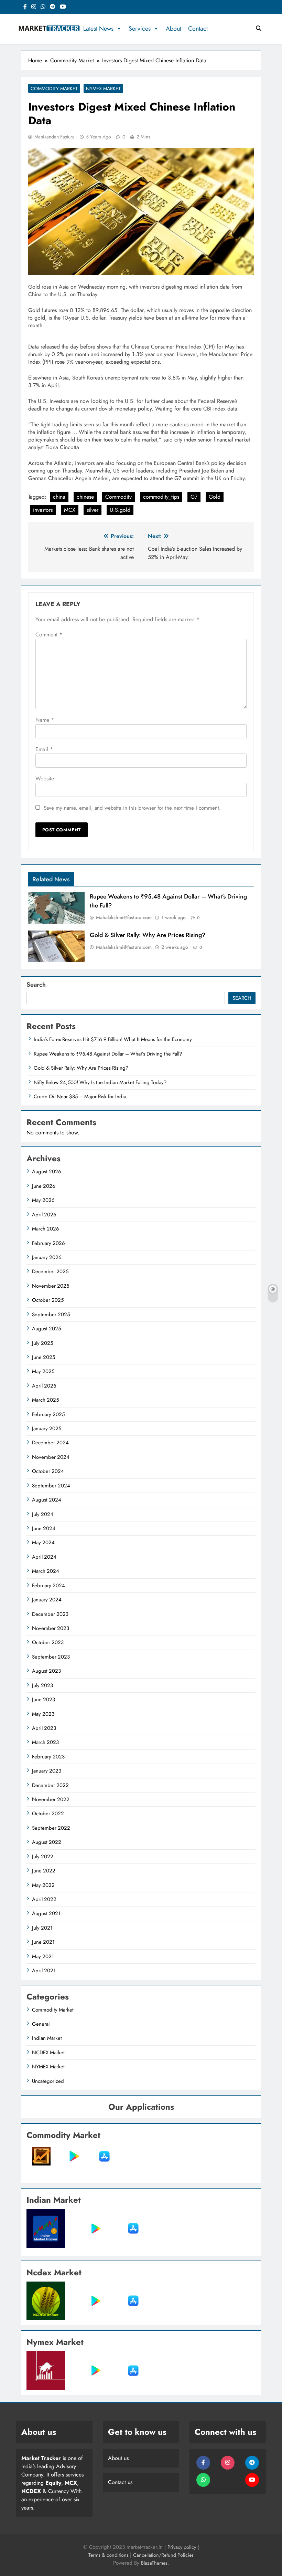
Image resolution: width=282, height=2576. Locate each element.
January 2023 (47, 1771)
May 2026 (43, 1200)
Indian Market (47, 2038)
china (59, 497)
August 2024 (47, 1500)
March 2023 (45, 1742)
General (41, 2024)
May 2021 (43, 1956)
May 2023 (43, 1714)
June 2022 (44, 1871)
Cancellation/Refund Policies (163, 2555)
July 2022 (43, 1857)
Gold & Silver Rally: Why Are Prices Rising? (148, 935)
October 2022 (48, 1814)
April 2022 (44, 1899)
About (173, 29)
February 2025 (48, 1414)
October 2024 (48, 1471)
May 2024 (43, 1543)
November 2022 (51, 1799)
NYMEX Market (103, 89)
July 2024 (43, 1514)
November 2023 (51, 1628)
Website (45, 778)
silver (93, 510)
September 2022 (51, 1828)
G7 (194, 497)
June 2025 (44, 1357)
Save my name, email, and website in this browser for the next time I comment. (132, 808)
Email (44, 749)
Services (140, 29)
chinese (85, 497)
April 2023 (44, 1728)
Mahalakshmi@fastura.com (124, 917)
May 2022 (43, 1885)
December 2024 (50, 1443)
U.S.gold (120, 510)
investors (43, 510)
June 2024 (44, 1528)
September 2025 (51, 1315)
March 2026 (46, 1229)
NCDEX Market (48, 2053)
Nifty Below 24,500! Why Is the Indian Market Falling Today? (100, 1082)
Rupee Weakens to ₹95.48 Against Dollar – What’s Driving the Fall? (108, 1054)
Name (45, 720)
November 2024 (51, 1457)
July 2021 (42, 1928)
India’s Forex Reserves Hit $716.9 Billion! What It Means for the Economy (113, 1039)
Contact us (120, 2482)
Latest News (98, 29)
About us (118, 2458)
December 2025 (50, 1271)
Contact (198, 29)
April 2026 (44, 1215)
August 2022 (47, 1842)
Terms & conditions (109, 2555)
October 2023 (48, 1642)
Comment (49, 635)
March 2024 (46, 1571)
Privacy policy (182, 2547)
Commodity (118, 497)
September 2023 (51, 1657)
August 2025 (46, 1329)
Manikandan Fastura (55, 137)
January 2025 (47, 1429)
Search (36, 985)
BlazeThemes (154, 2563)
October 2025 (48, 1300)
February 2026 (48, 1243)
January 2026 (47, 1257)
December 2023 (50, 1614)
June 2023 (44, 1700)
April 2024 (44, 1557)
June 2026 (44, 1186)
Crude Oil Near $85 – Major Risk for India (80, 1097)
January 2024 (47, 1600)
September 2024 (51, 1486)
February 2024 (48, 1586)
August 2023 (46, 1671)
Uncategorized (48, 2081)
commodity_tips (161, 497)
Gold (215, 497)
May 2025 (43, 1371)
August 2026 (47, 1172)
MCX (70, 510)
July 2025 (42, 1343)
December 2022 (50, 1785)
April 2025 (44, 1386)
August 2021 (46, 1913)
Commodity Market (54, 89)
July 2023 (42, 1685)
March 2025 (45, 1400)
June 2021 (43, 1942)
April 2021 (44, 1971)
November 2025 (51, 1286)
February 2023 (48, 1757)
